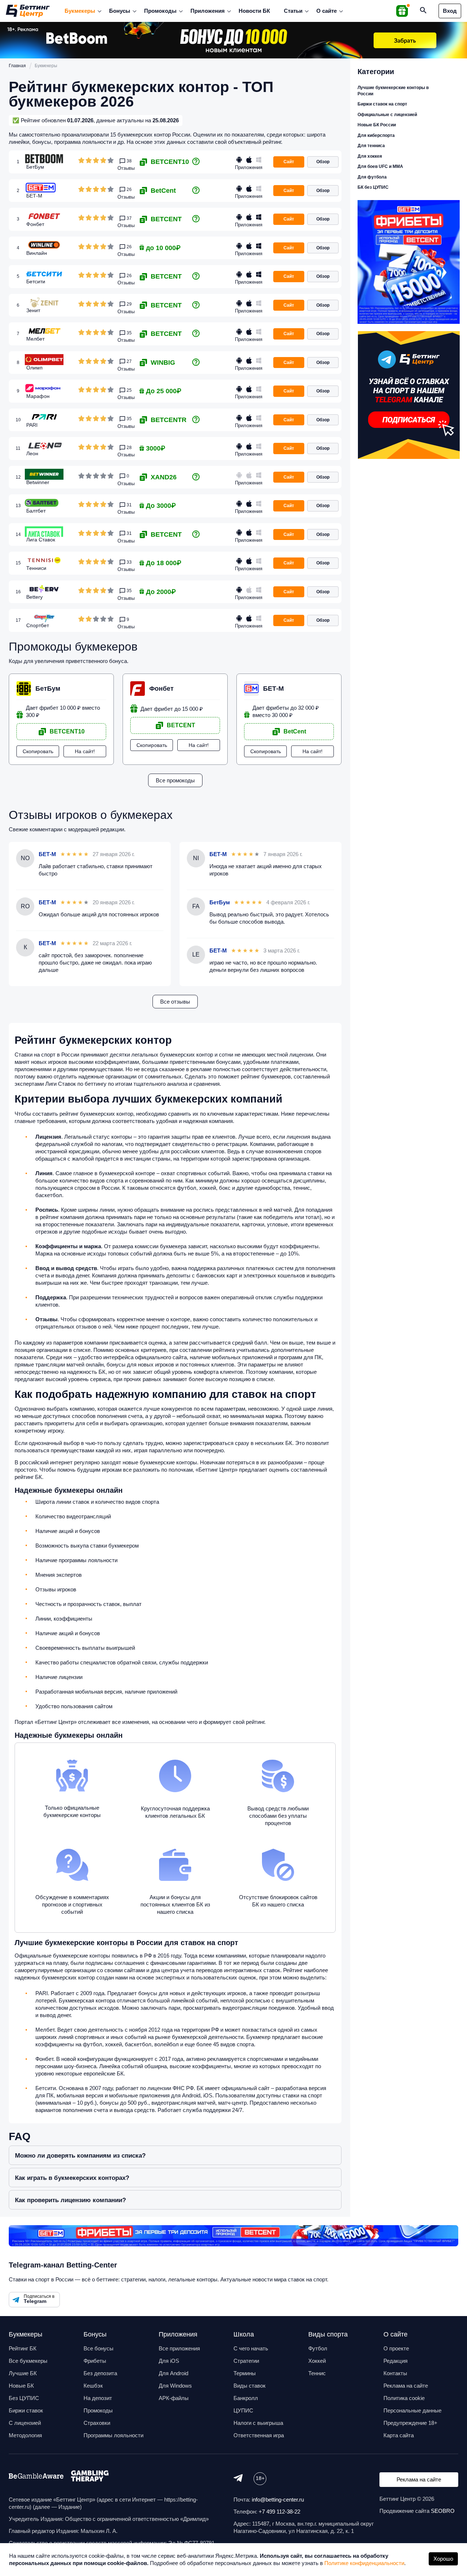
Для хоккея (370, 156)
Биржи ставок (26, 2410)
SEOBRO (443, 2511)
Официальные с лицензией (387, 115)
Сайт (289, 162)
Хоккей (317, 2361)
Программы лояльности (113, 2435)
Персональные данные (412, 2410)
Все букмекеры (28, 2361)
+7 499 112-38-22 (279, 2512)
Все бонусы (99, 2348)
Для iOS (169, 2361)
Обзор (323, 162)
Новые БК (21, 2386)
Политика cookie (404, 2398)
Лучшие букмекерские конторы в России (393, 91)
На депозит (98, 2398)
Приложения (208, 11)
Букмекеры (80, 11)
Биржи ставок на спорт (382, 104)
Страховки (97, 2423)
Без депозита (100, 2373)
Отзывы (126, 168)
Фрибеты (95, 2361)
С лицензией (25, 2423)
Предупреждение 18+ (410, 2423)
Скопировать (38, 751)
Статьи (293, 11)
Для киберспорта (376, 135)
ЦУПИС (243, 2410)
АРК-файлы (174, 2398)
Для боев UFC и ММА (380, 166)
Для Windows (175, 2386)
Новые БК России (377, 125)
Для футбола (372, 177)
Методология (25, 2435)
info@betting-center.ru (278, 2500)
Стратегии (246, 2361)
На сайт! (85, 751)
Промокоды (160, 11)
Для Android (173, 2373)
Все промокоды (175, 780)
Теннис (317, 2373)
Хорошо (443, 2559)
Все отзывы (175, 1002)
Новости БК (254, 11)
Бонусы (120, 11)
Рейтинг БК (23, 2348)
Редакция (395, 2361)
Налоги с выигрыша (258, 2423)
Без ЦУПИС (24, 2398)
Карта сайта (399, 2435)
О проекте (396, 2348)
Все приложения (179, 2348)
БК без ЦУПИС (373, 187)
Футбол (318, 2348)
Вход (450, 11)
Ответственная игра (259, 2435)
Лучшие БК (23, 2373)
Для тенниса (371, 146)
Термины (245, 2373)
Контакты (395, 2373)
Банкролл (246, 2398)
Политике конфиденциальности (364, 2563)
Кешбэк (93, 2386)
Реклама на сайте (406, 2386)
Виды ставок (250, 2386)
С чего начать (251, 2348)
